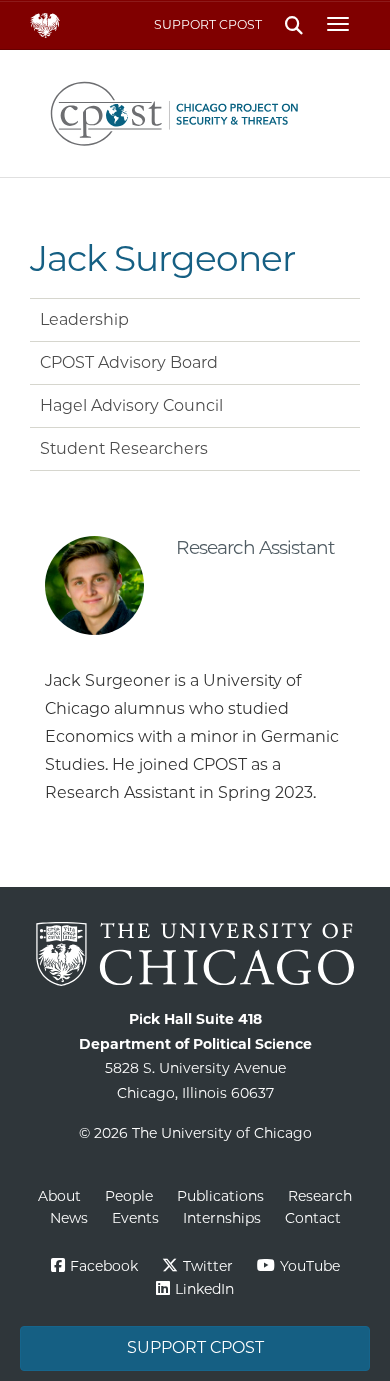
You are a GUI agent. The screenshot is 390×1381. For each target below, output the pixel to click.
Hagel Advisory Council (131, 405)
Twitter (208, 1266)
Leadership (84, 319)
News (69, 1218)
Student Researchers (124, 448)
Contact (313, 1218)
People (129, 1196)
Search (293, 25)
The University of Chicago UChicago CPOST (195, 113)
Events (135, 1218)
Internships (222, 1218)
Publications (220, 1196)
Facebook (104, 1266)
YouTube (310, 1266)
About (59, 1196)
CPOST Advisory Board (129, 362)
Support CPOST (208, 24)
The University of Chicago (195, 954)
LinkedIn (204, 1289)
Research (320, 1196)
